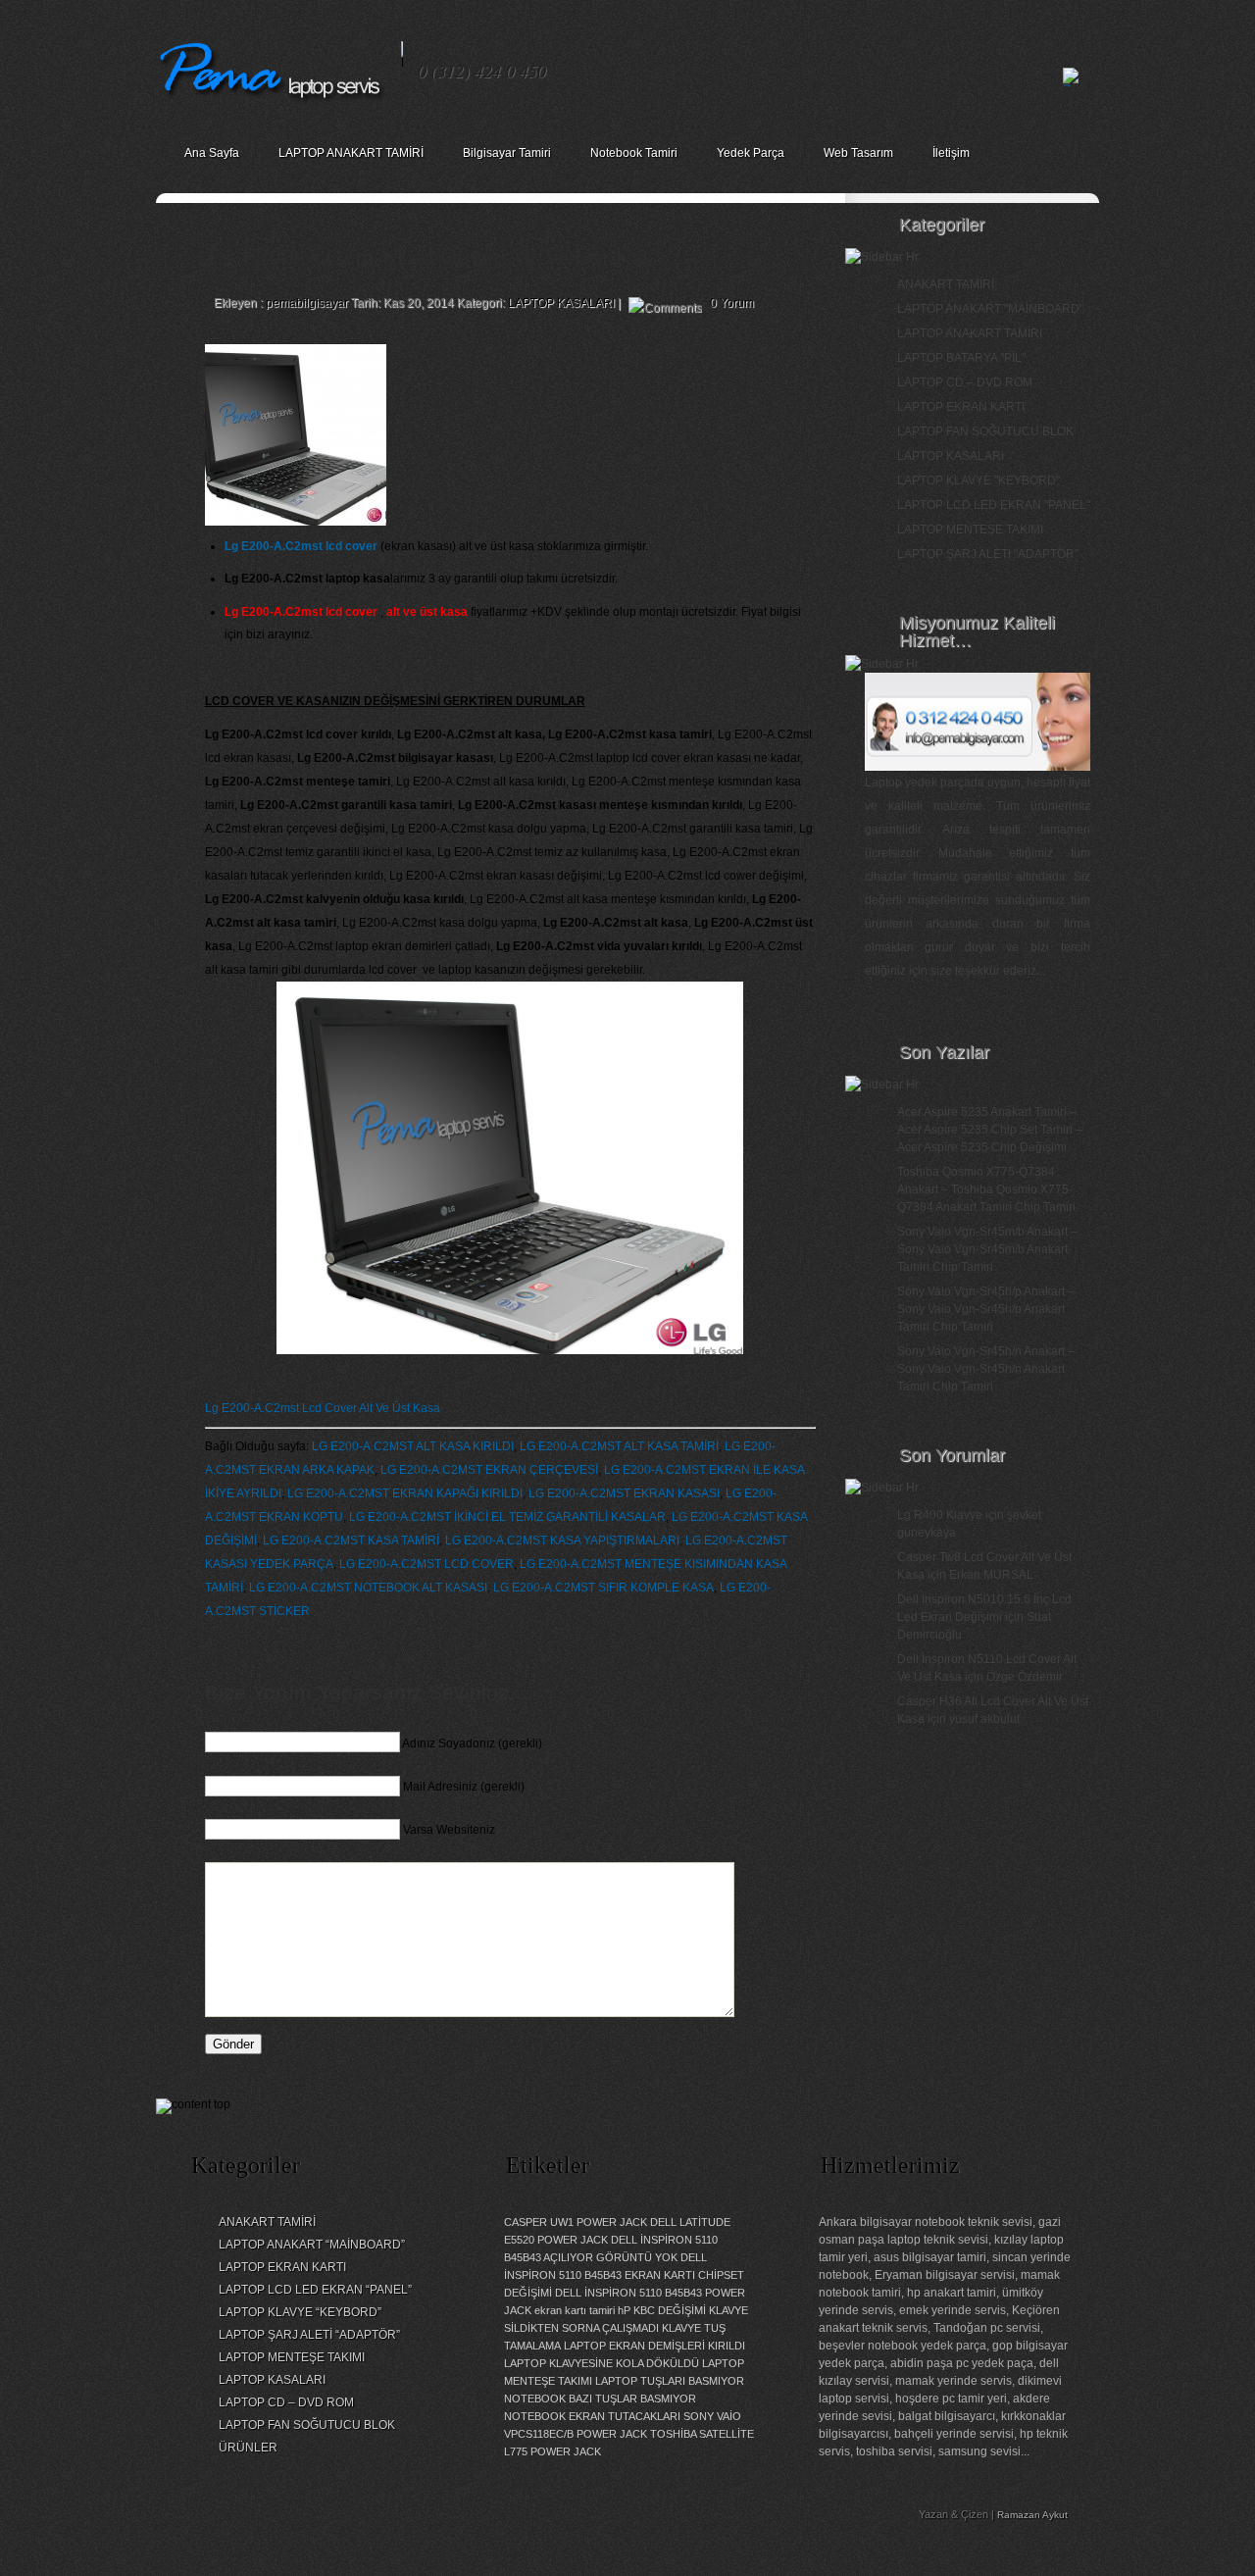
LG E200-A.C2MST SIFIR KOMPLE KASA (603, 1588)
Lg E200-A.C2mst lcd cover (301, 546)
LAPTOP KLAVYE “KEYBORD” (300, 2312)
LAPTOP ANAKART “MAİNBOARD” (312, 2245)
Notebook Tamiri (634, 153)
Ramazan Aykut (1032, 2515)
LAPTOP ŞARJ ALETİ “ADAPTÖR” (309, 2335)
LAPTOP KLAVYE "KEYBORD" (979, 480)
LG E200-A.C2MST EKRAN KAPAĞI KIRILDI (405, 1493)
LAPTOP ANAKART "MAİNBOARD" (990, 309)
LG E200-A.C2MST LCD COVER (427, 1564)
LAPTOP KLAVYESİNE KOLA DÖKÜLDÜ (602, 2363)
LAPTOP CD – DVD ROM (965, 382)
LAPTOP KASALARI (561, 303)
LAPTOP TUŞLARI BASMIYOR (670, 2381)
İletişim (951, 153)
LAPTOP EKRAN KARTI (961, 407)
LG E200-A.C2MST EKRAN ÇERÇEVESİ (489, 1470)
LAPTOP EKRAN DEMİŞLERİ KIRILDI (654, 2346)
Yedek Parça (751, 153)
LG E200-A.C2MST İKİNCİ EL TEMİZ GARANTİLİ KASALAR (507, 1517)
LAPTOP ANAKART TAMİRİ (351, 153)
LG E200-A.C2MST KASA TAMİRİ (351, 1541)
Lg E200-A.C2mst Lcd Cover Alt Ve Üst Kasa (323, 1408)
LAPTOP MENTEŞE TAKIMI (970, 530)
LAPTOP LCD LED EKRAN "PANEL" (994, 505)
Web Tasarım (858, 153)
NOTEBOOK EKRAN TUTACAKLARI (592, 2416)
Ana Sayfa (212, 153)
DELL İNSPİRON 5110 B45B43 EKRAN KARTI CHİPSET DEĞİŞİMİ (624, 2275)
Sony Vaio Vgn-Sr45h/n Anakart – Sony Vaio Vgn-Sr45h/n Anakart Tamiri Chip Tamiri (986, 1369)
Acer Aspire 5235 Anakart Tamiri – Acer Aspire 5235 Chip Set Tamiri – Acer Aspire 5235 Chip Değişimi (990, 1130)
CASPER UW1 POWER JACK (576, 2222)
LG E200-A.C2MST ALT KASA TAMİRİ (619, 1446)
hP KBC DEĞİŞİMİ (662, 2310)
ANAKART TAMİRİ (946, 284)
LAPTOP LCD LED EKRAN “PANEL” (315, 2290)
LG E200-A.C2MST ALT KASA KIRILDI (413, 1446)
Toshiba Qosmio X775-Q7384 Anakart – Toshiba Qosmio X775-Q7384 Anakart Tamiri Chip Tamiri (986, 1189)
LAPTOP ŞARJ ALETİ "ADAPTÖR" (988, 554)
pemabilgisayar (307, 303)
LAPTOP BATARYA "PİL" (961, 358)
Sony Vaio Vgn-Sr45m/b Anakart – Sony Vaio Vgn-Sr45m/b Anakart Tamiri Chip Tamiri (987, 1249)
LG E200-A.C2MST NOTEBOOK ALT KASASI (368, 1588)
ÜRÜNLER (248, 2448)
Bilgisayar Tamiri (507, 153)
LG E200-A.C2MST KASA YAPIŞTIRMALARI (562, 1541)
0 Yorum (732, 303)
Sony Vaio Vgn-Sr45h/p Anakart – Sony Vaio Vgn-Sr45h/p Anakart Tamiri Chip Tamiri (986, 1309)
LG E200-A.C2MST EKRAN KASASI (624, 1493)
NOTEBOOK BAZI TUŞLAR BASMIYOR (600, 2399)
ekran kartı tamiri (575, 2310)
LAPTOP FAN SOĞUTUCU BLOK (985, 431)
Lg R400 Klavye (940, 1515)
